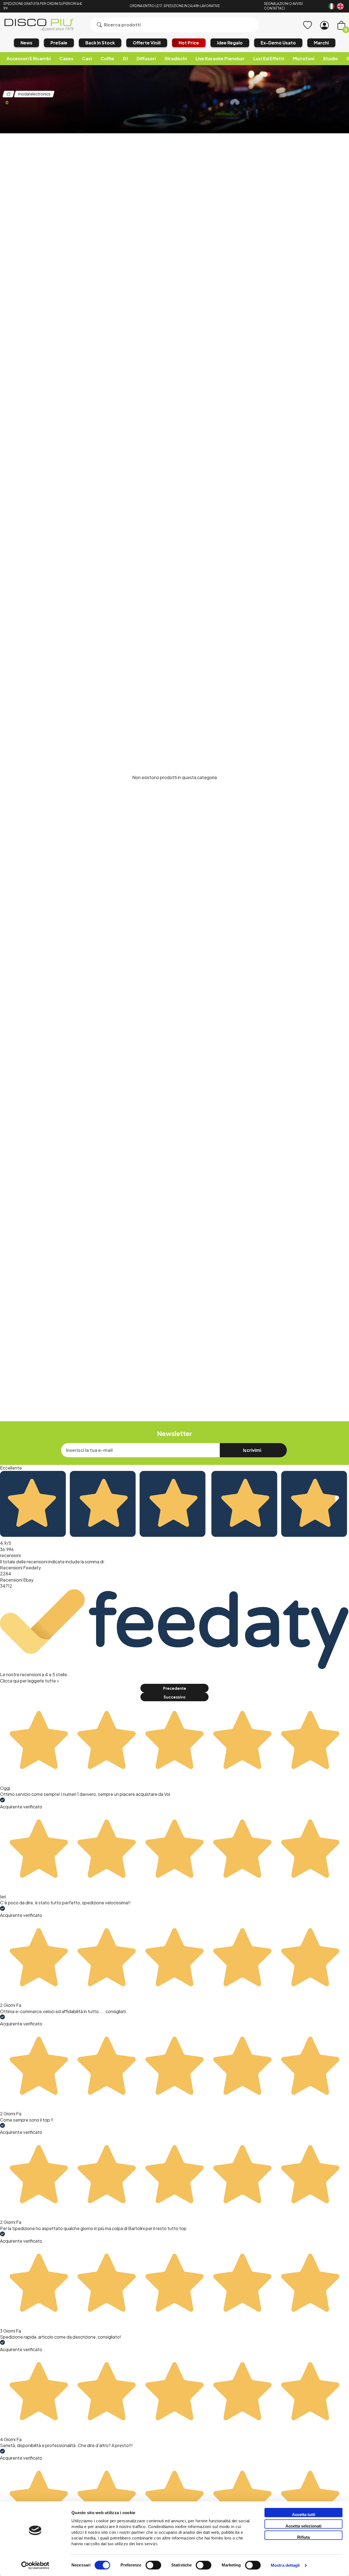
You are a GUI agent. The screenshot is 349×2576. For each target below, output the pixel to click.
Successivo (174, 1697)
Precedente (175, 1688)
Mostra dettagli (285, 2566)
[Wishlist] (308, 25)
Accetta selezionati (303, 2526)
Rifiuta (303, 2537)
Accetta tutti (304, 2515)
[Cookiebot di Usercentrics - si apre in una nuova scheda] (35, 2565)
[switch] (153, 2565)
